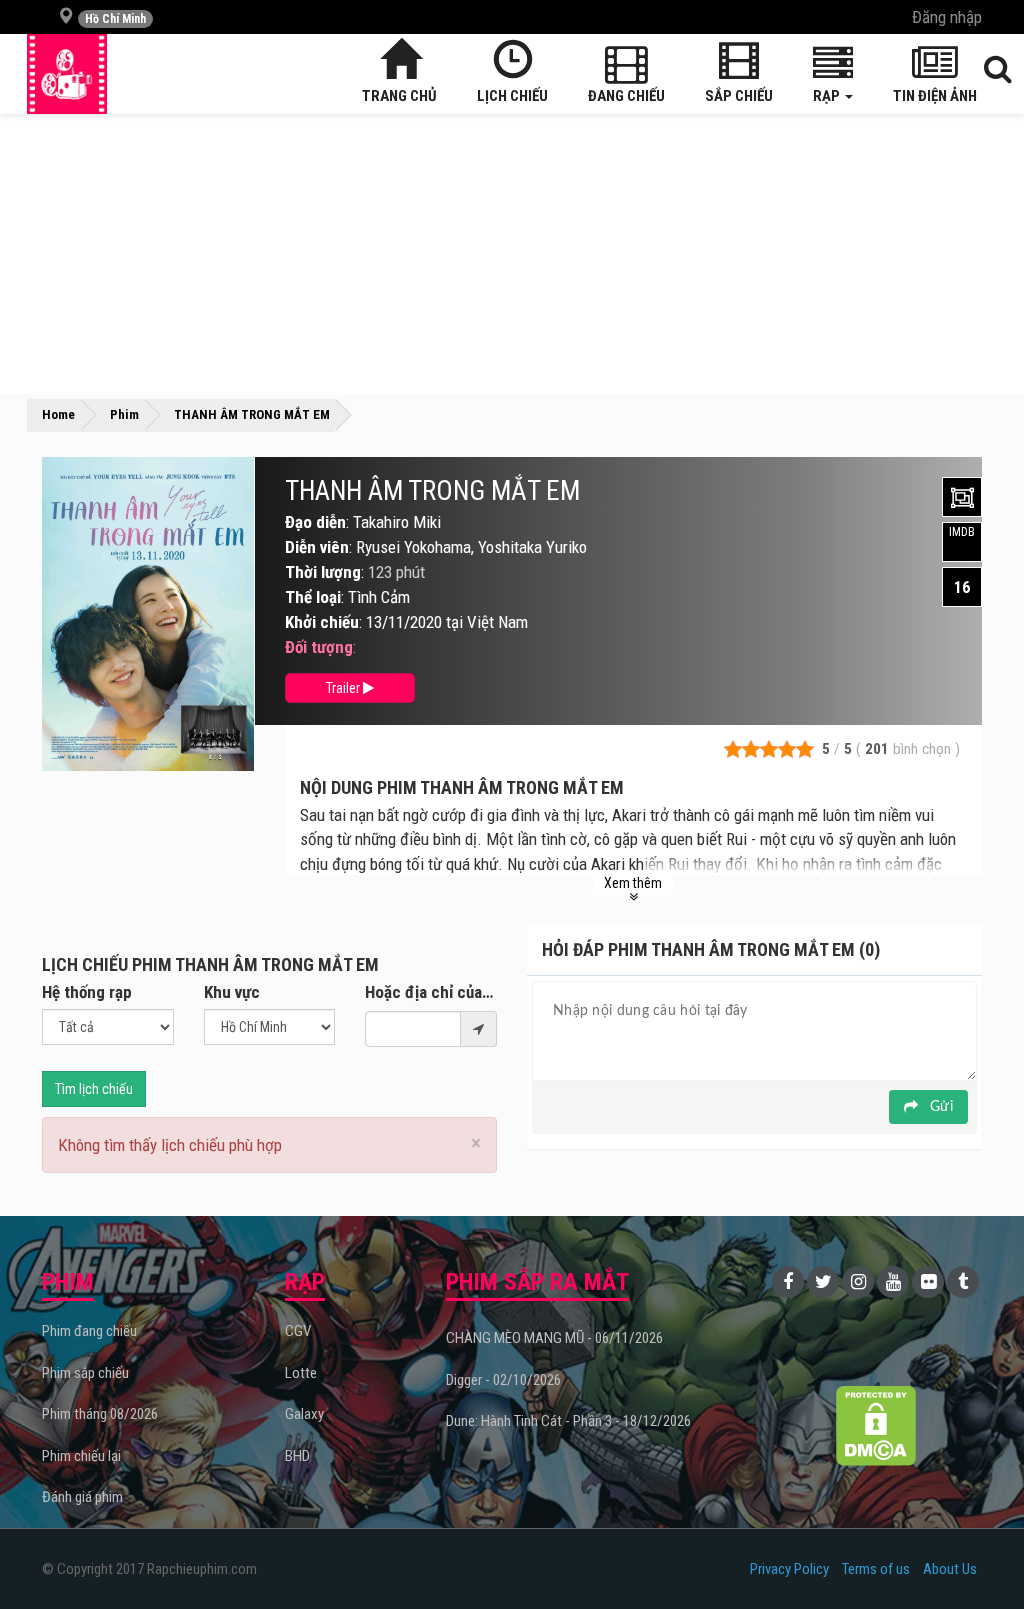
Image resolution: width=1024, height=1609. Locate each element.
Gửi (939, 1107)
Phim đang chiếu (89, 1331)
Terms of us (876, 1569)
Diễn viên (317, 547)
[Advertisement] (512, 254)
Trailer (344, 688)
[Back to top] (978, 1553)
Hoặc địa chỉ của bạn (431, 992)
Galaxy (304, 1414)
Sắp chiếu (739, 96)
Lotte (301, 1373)
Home (58, 414)
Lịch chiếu (512, 96)
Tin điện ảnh (935, 96)
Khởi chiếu (322, 622)
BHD (297, 1456)
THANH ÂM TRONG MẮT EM (432, 491)
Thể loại (313, 597)
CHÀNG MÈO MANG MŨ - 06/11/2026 (554, 1338)
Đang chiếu (626, 96)
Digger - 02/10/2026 (503, 1380)
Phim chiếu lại (81, 1456)
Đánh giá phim (82, 1497)
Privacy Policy (789, 1569)
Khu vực (232, 992)
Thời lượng (323, 572)
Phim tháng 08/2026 (100, 1414)
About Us (950, 1569)
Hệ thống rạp (87, 992)
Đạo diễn (315, 522)
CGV (298, 1331)
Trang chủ (399, 96)
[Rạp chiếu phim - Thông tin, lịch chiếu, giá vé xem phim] (67, 74)
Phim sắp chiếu (85, 1373)
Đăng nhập (947, 17)
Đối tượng (319, 647)
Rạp (828, 96)
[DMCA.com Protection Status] (875, 1425)
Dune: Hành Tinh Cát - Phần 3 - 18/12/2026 (568, 1421)
